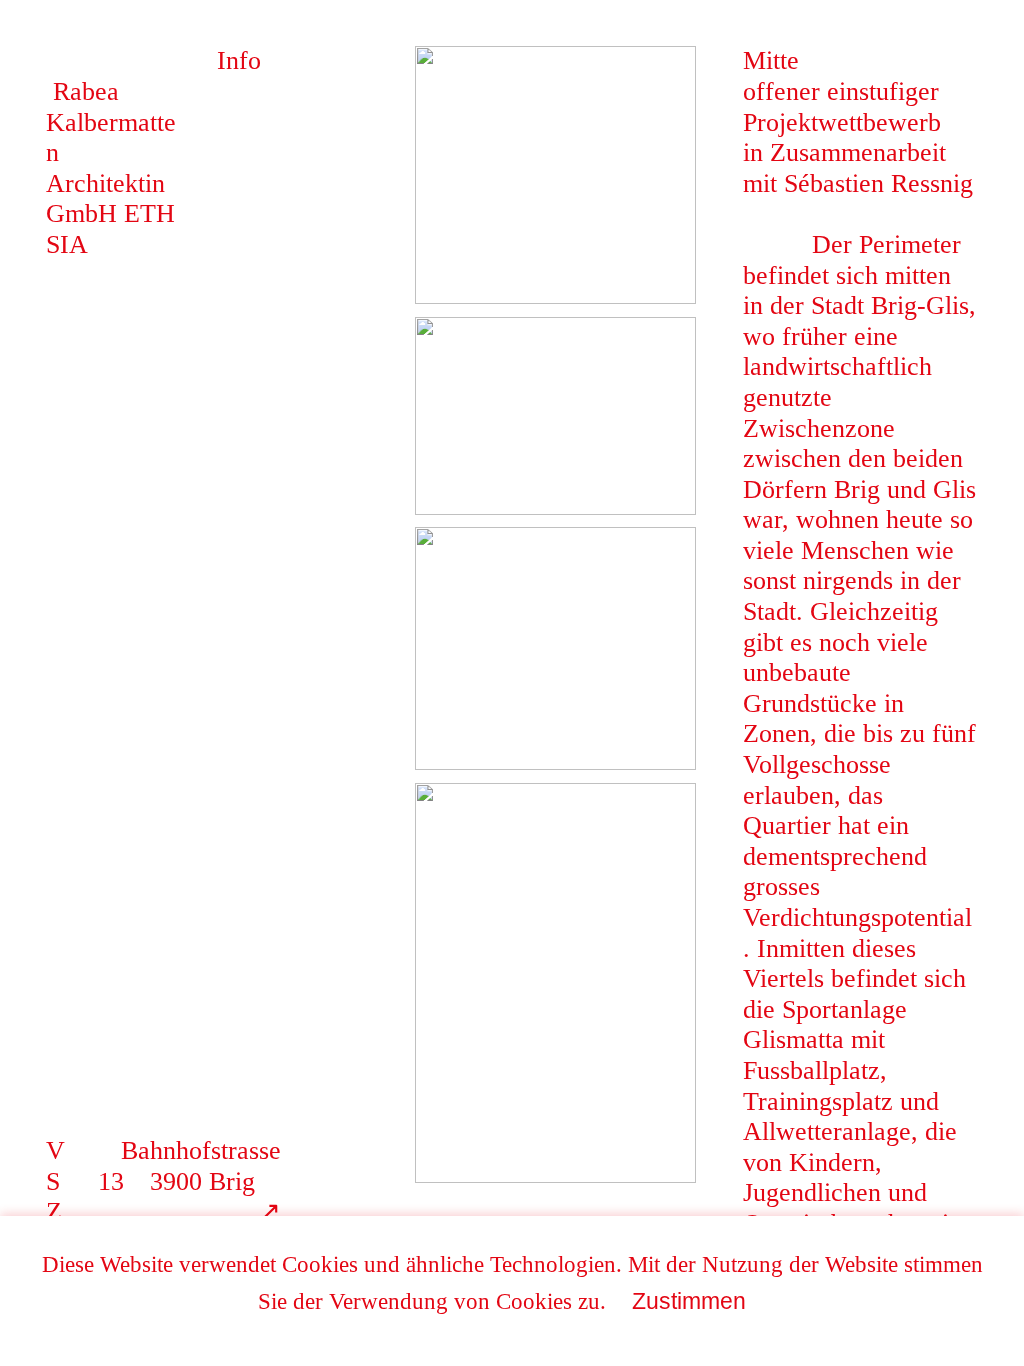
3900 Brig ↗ (202, 1197)
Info (239, 60)
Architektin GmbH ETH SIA (111, 198)
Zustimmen (689, 1301)
